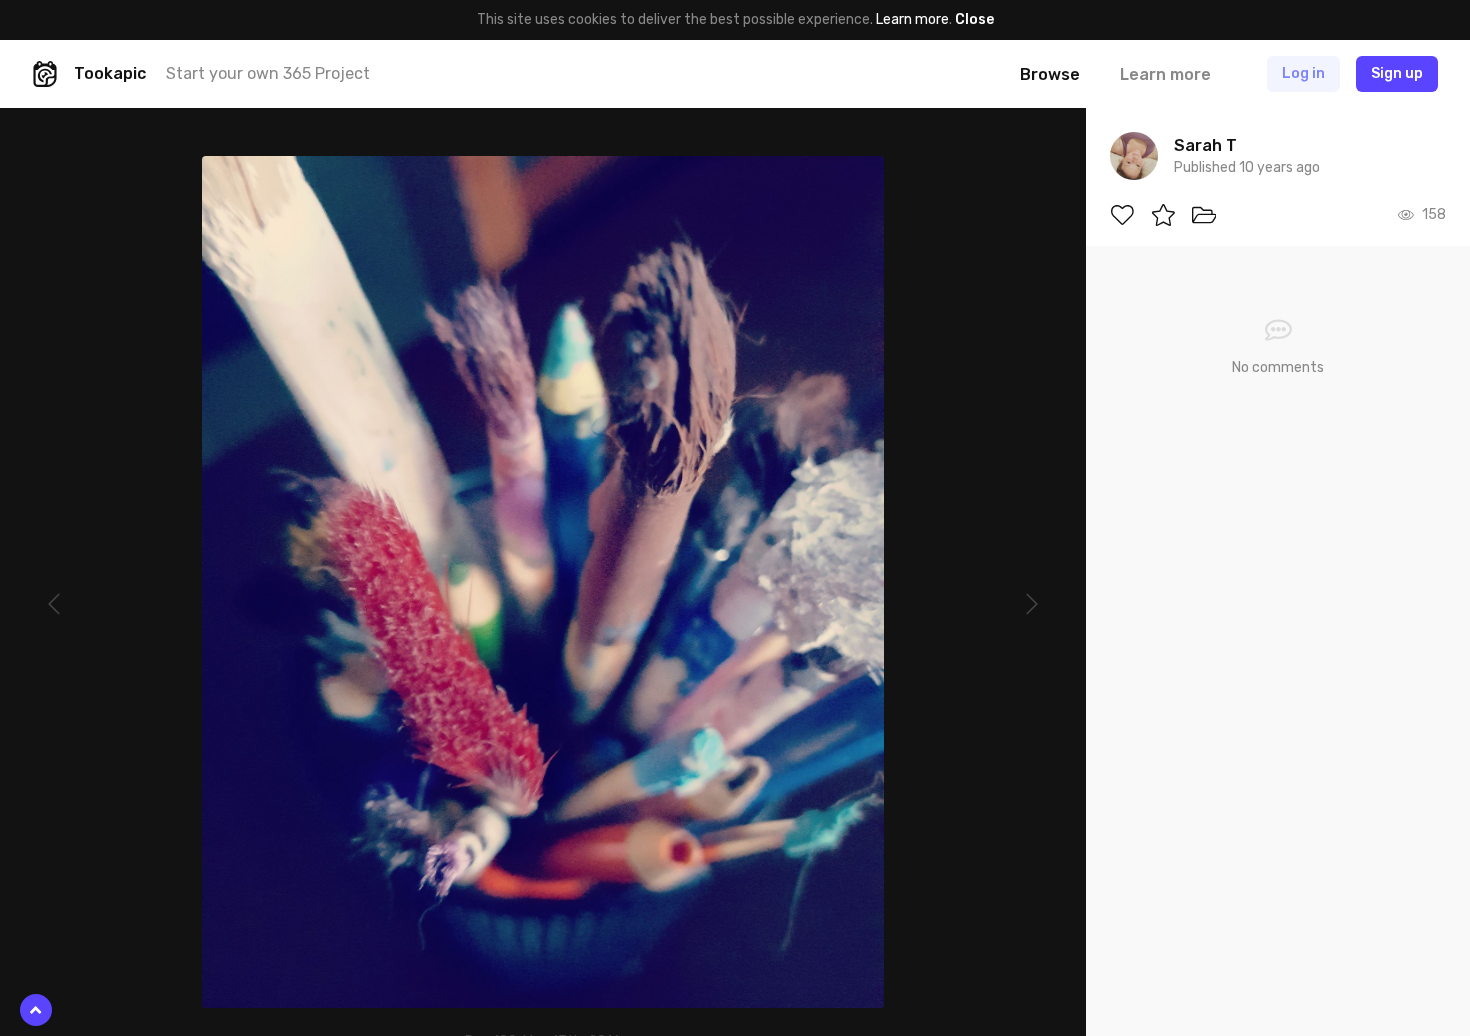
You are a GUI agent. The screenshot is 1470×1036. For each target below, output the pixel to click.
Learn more (912, 19)
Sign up (1397, 73)
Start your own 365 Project (268, 73)
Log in (1303, 73)
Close (974, 19)
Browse (1050, 74)
